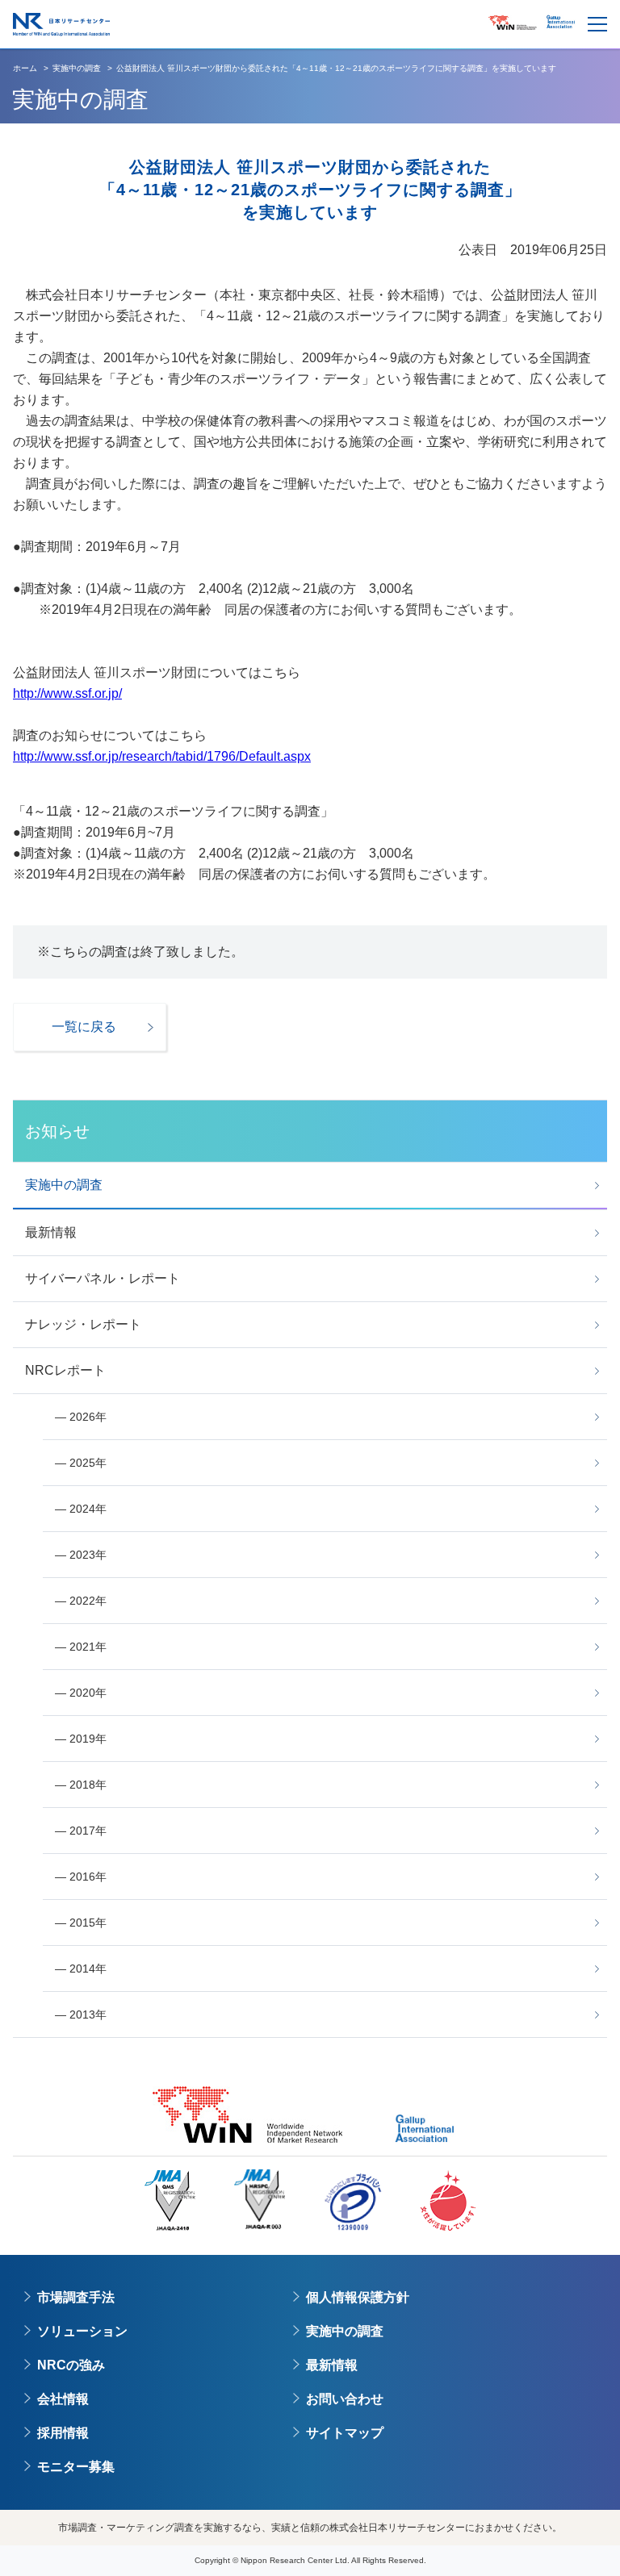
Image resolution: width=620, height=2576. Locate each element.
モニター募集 (76, 2467)
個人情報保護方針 (358, 2297)
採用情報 (63, 2433)
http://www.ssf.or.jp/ (67, 693)
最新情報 (332, 2365)
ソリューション (82, 2331)
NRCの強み (71, 2365)
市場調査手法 (76, 2297)
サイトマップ (345, 2433)
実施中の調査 (345, 2331)
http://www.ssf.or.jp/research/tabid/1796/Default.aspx (162, 756)
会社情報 (63, 2399)
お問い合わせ (345, 2399)
